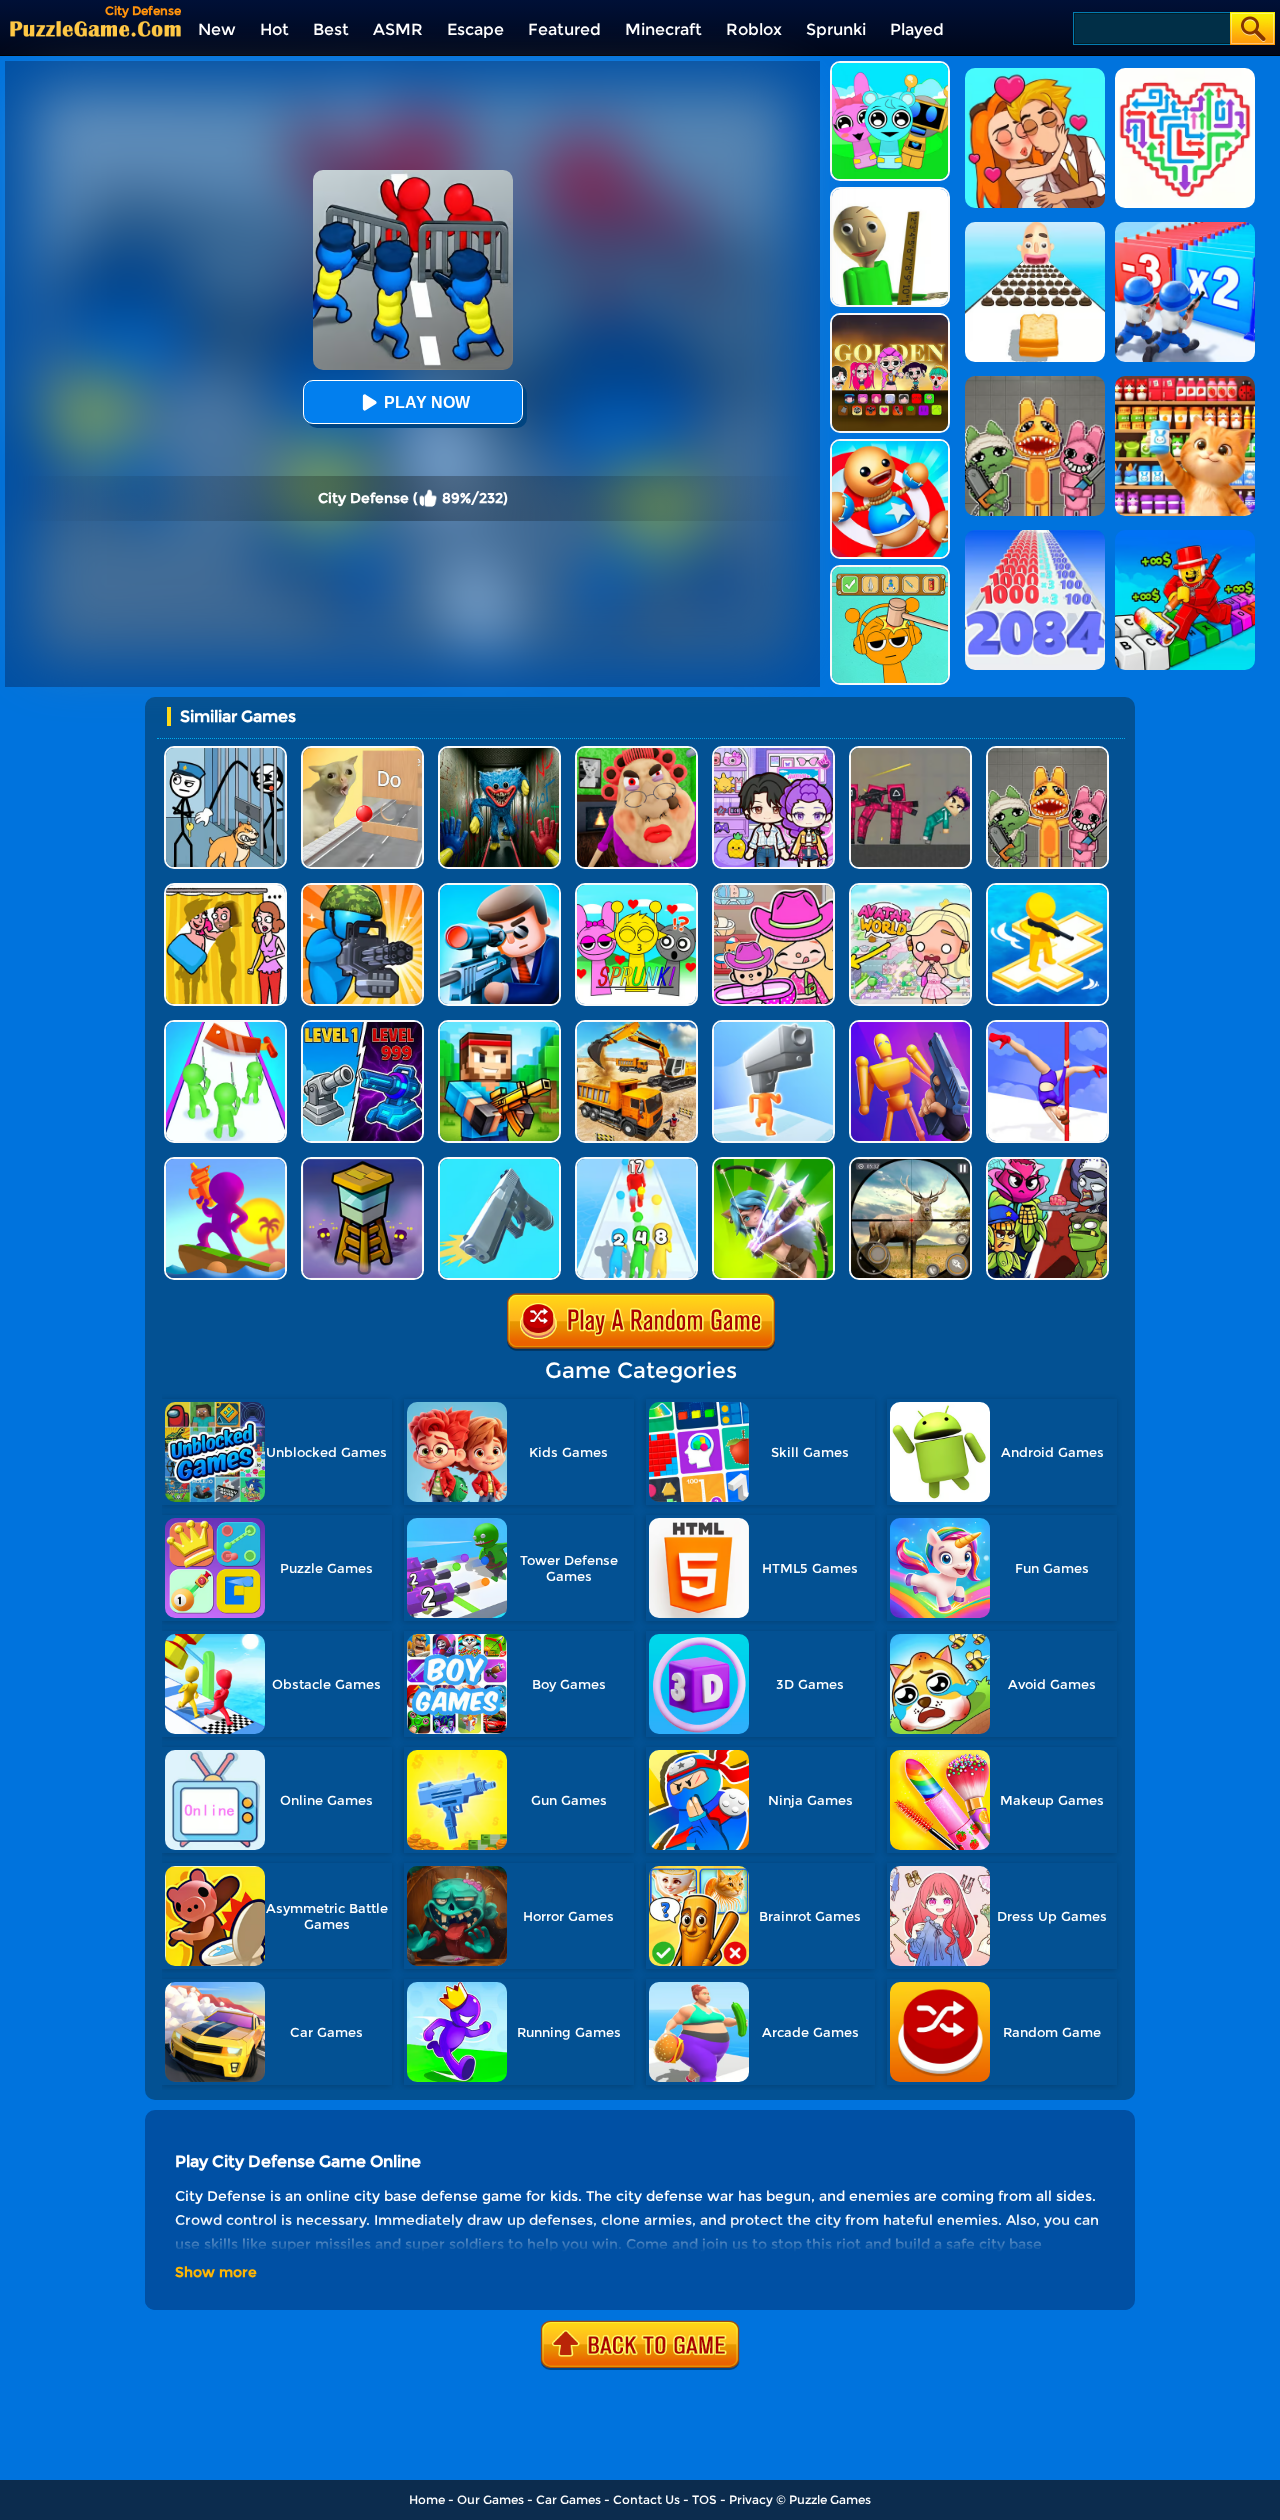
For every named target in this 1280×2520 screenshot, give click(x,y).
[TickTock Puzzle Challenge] (362, 753)
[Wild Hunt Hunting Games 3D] (910, 1164)
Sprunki (836, 29)
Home (427, 2499)
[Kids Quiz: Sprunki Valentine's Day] (636, 890)
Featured (564, 29)
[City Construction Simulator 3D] (636, 1027)
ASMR (398, 29)
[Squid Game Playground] (910, 753)
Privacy (751, 2499)
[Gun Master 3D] (910, 1027)
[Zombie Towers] (362, 1164)
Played (917, 29)
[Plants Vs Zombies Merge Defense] (1047, 1164)
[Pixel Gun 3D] (499, 1027)
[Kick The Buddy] (890, 446)
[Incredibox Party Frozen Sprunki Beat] (890, 68)
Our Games (490, 2499)
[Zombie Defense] (362, 890)
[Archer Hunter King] (773, 1164)
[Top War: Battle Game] (1047, 890)
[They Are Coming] (225, 1027)
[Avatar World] (773, 890)
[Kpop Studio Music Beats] (890, 320)
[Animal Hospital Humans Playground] (1047, 753)
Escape (475, 29)
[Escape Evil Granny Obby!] (636, 753)
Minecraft (663, 29)
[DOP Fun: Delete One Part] (225, 890)
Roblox (754, 29)
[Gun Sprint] (499, 1164)
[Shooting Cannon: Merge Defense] (362, 1027)
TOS (704, 2499)
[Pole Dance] (1047, 1027)
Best (331, 29)
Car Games (568, 2499)
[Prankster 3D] (890, 194)
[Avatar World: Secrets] (773, 753)
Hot (274, 29)
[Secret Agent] (499, 890)
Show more (216, 2272)
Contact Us (646, 2499)
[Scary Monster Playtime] (499, 753)
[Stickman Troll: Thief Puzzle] (225, 753)
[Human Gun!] (636, 1164)
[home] (95, 28)
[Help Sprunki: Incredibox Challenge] (890, 572)
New (217, 29)
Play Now (427, 402)
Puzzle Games (830, 2499)
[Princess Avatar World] (910, 890)
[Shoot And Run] (225, 1164)
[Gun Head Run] (773, 1027)
